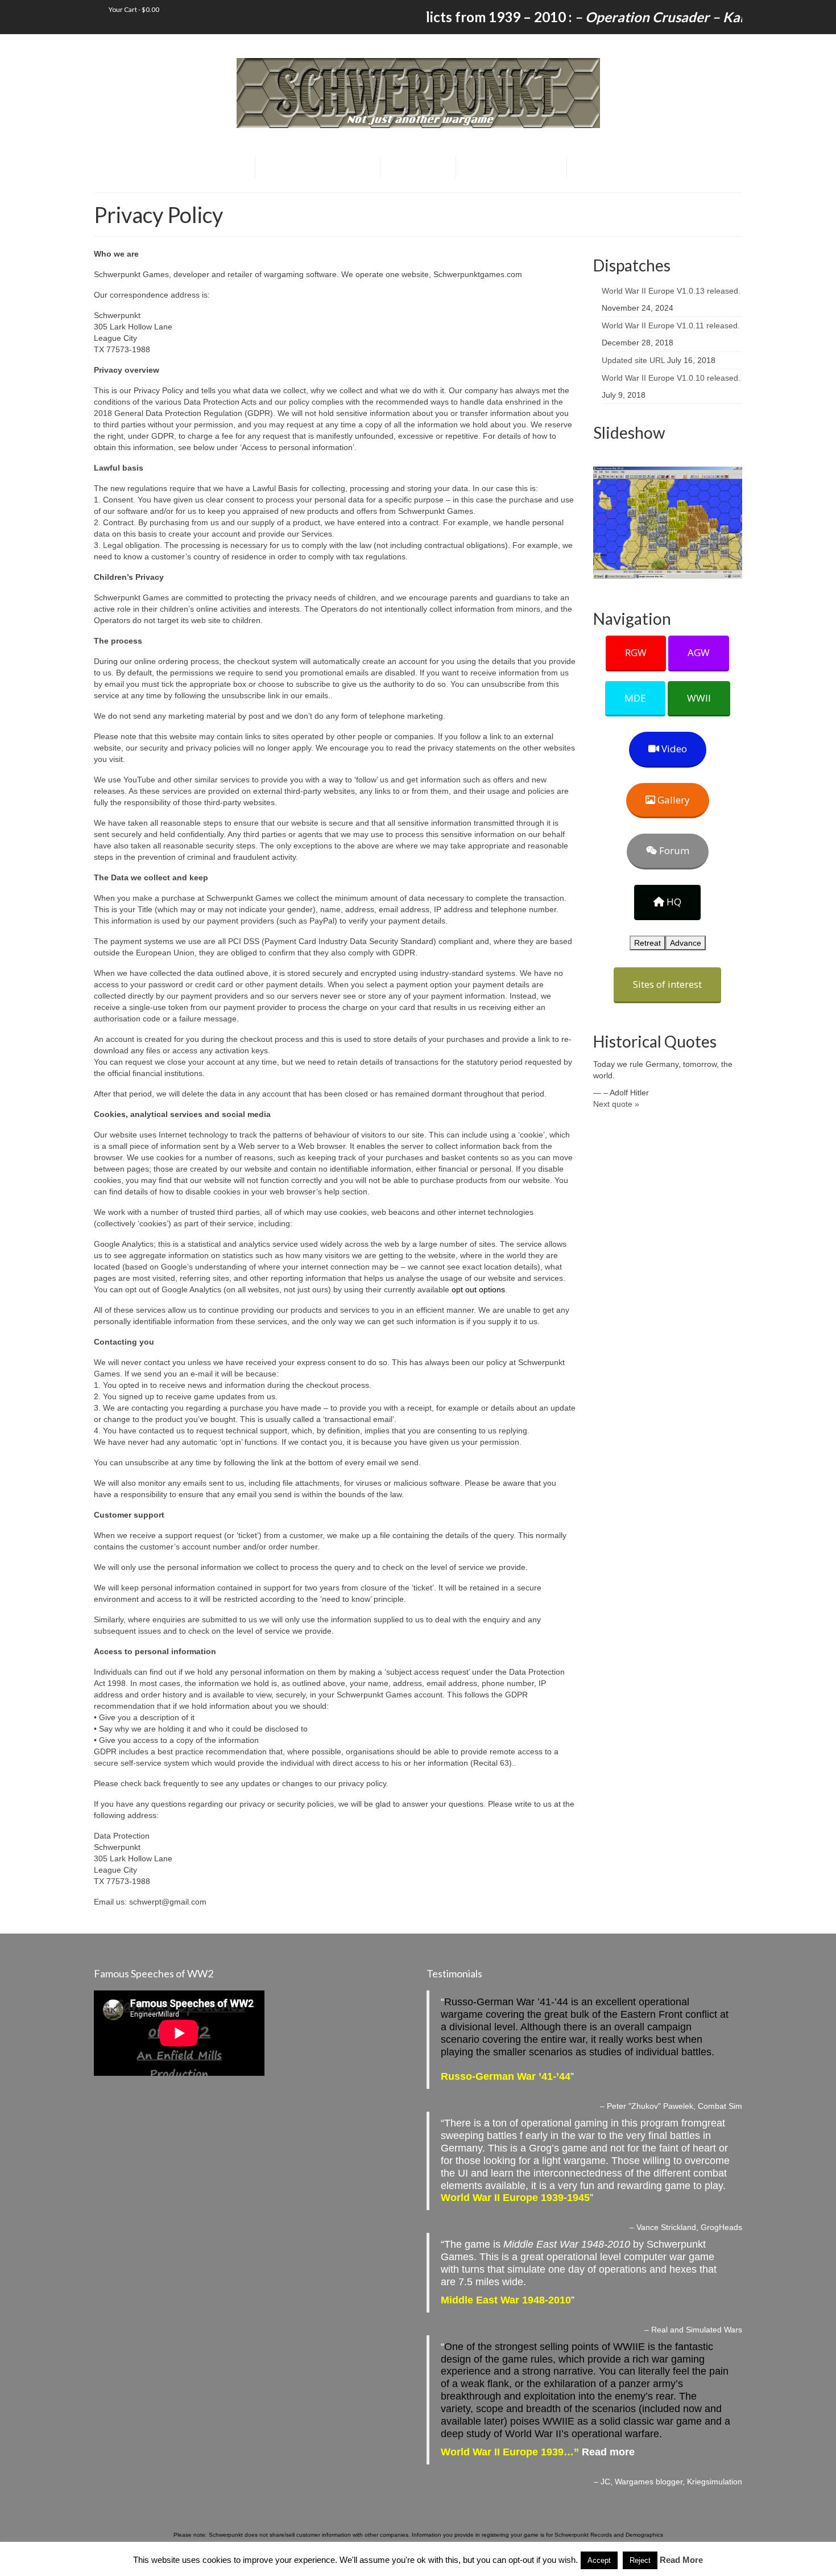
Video (673, 749)
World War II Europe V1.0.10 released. (671, 378)
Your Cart (133, 9)
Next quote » (616, 1104)
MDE (635, 698)
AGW (699, 652)
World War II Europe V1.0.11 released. (671, 325)
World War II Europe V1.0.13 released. (671, 291)
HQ (673, 902)
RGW (636, 652)
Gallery (672, 800)
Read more (608, 2452)
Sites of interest (667, 984)
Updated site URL (633, 360)
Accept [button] (599, 2560)
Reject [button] (640, 2560)
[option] (668, 523)
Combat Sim (720, 2106)
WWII (699, 698)
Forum (673, 850)
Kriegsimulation (715, 2482)
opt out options (478, 1289)
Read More (681, 2560)
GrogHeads (721, 2227)
